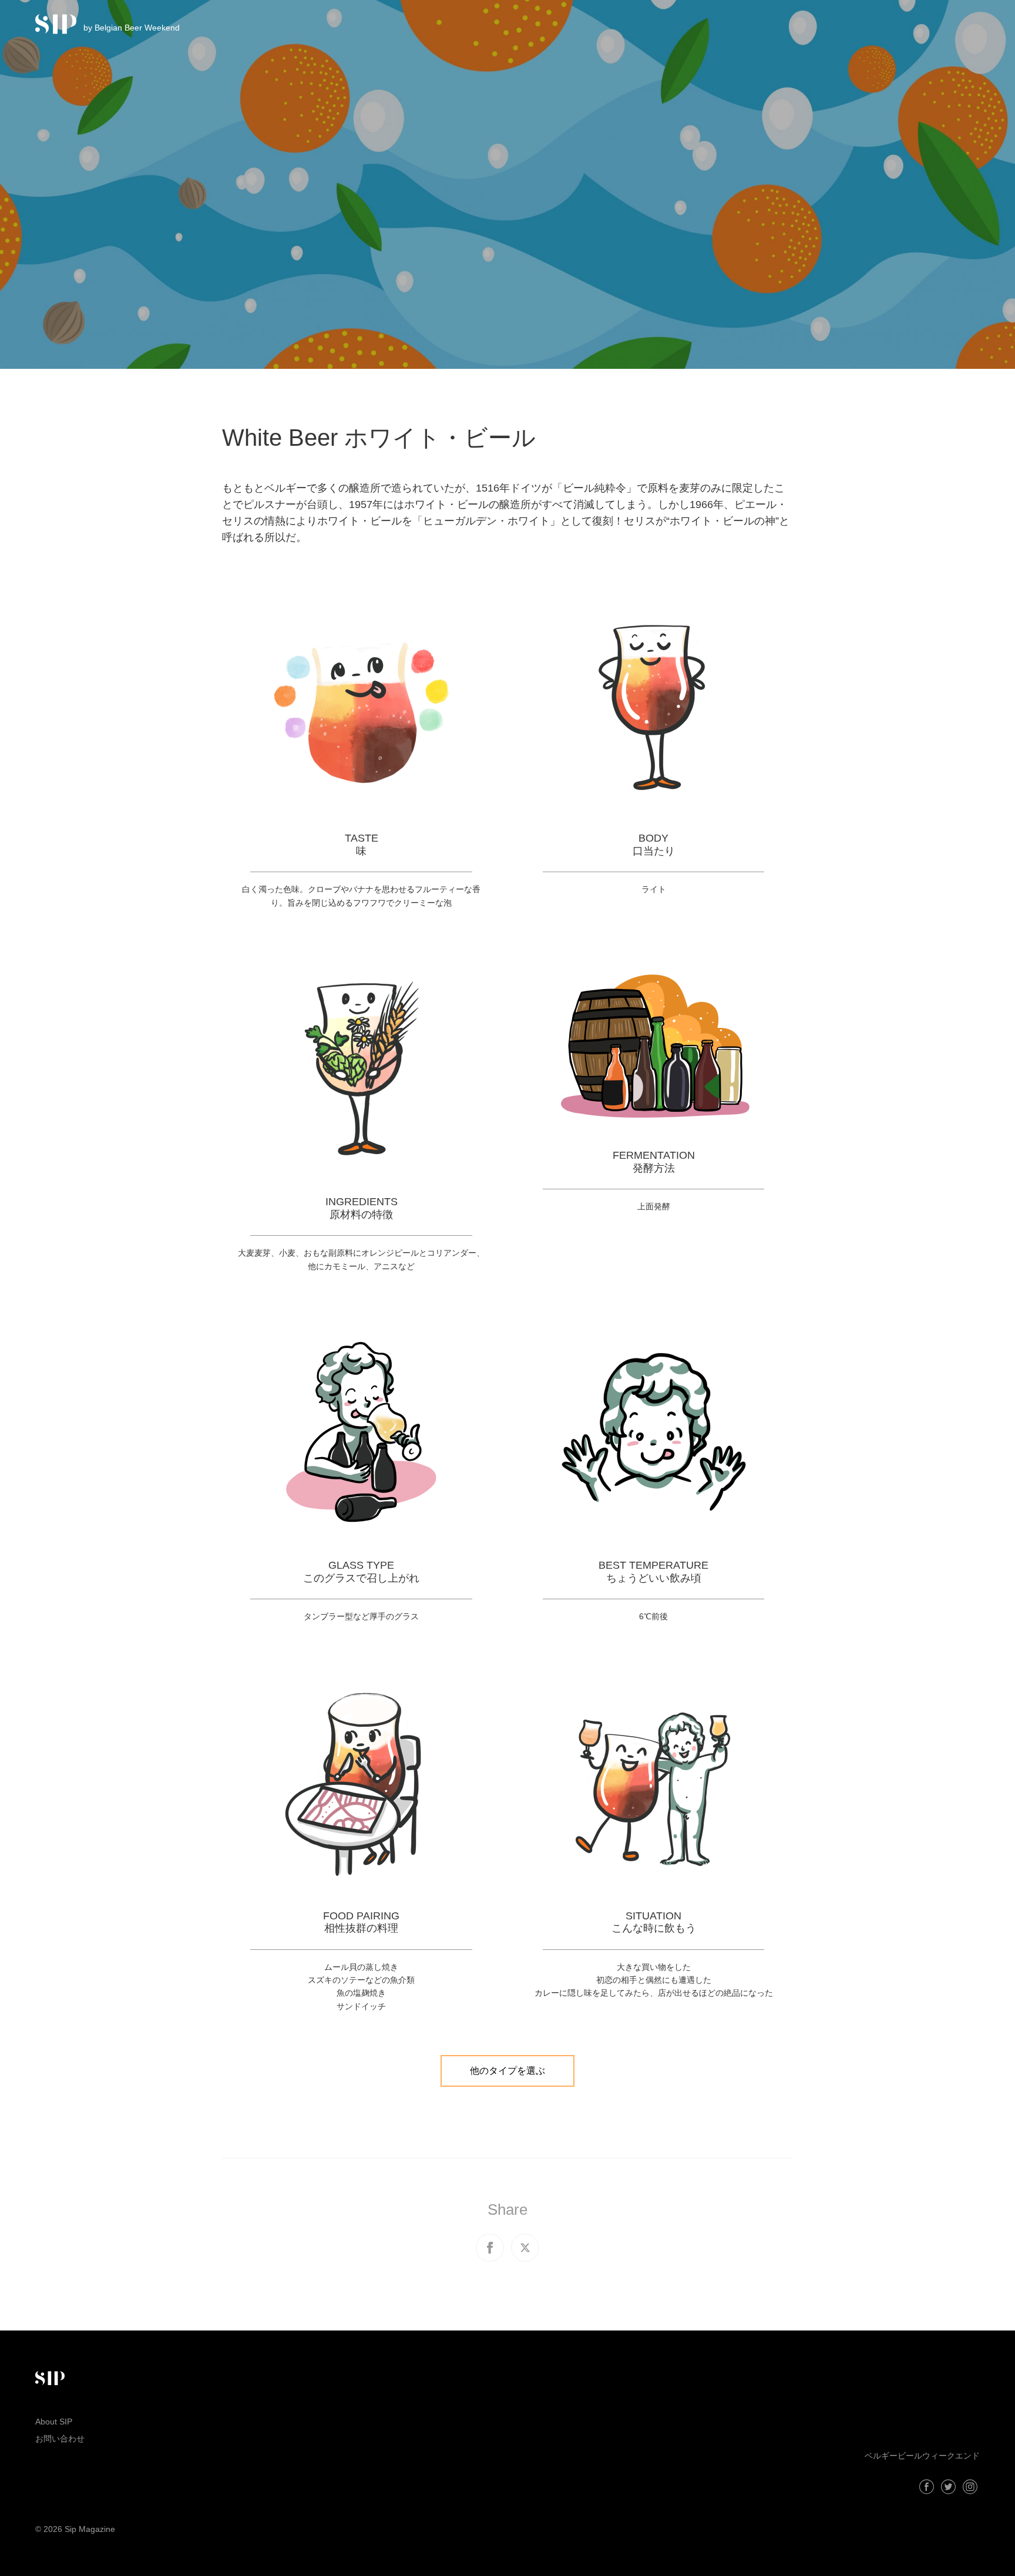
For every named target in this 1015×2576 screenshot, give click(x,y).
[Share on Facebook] (490, 2248)
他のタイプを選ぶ (508, 2071)
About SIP (54, 2422)
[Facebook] (927, 2487)
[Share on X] (525, 2248)
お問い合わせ (60, 2439)
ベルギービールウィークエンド (922, 2456)
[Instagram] (970, 2487)
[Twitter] (948, 2487)
